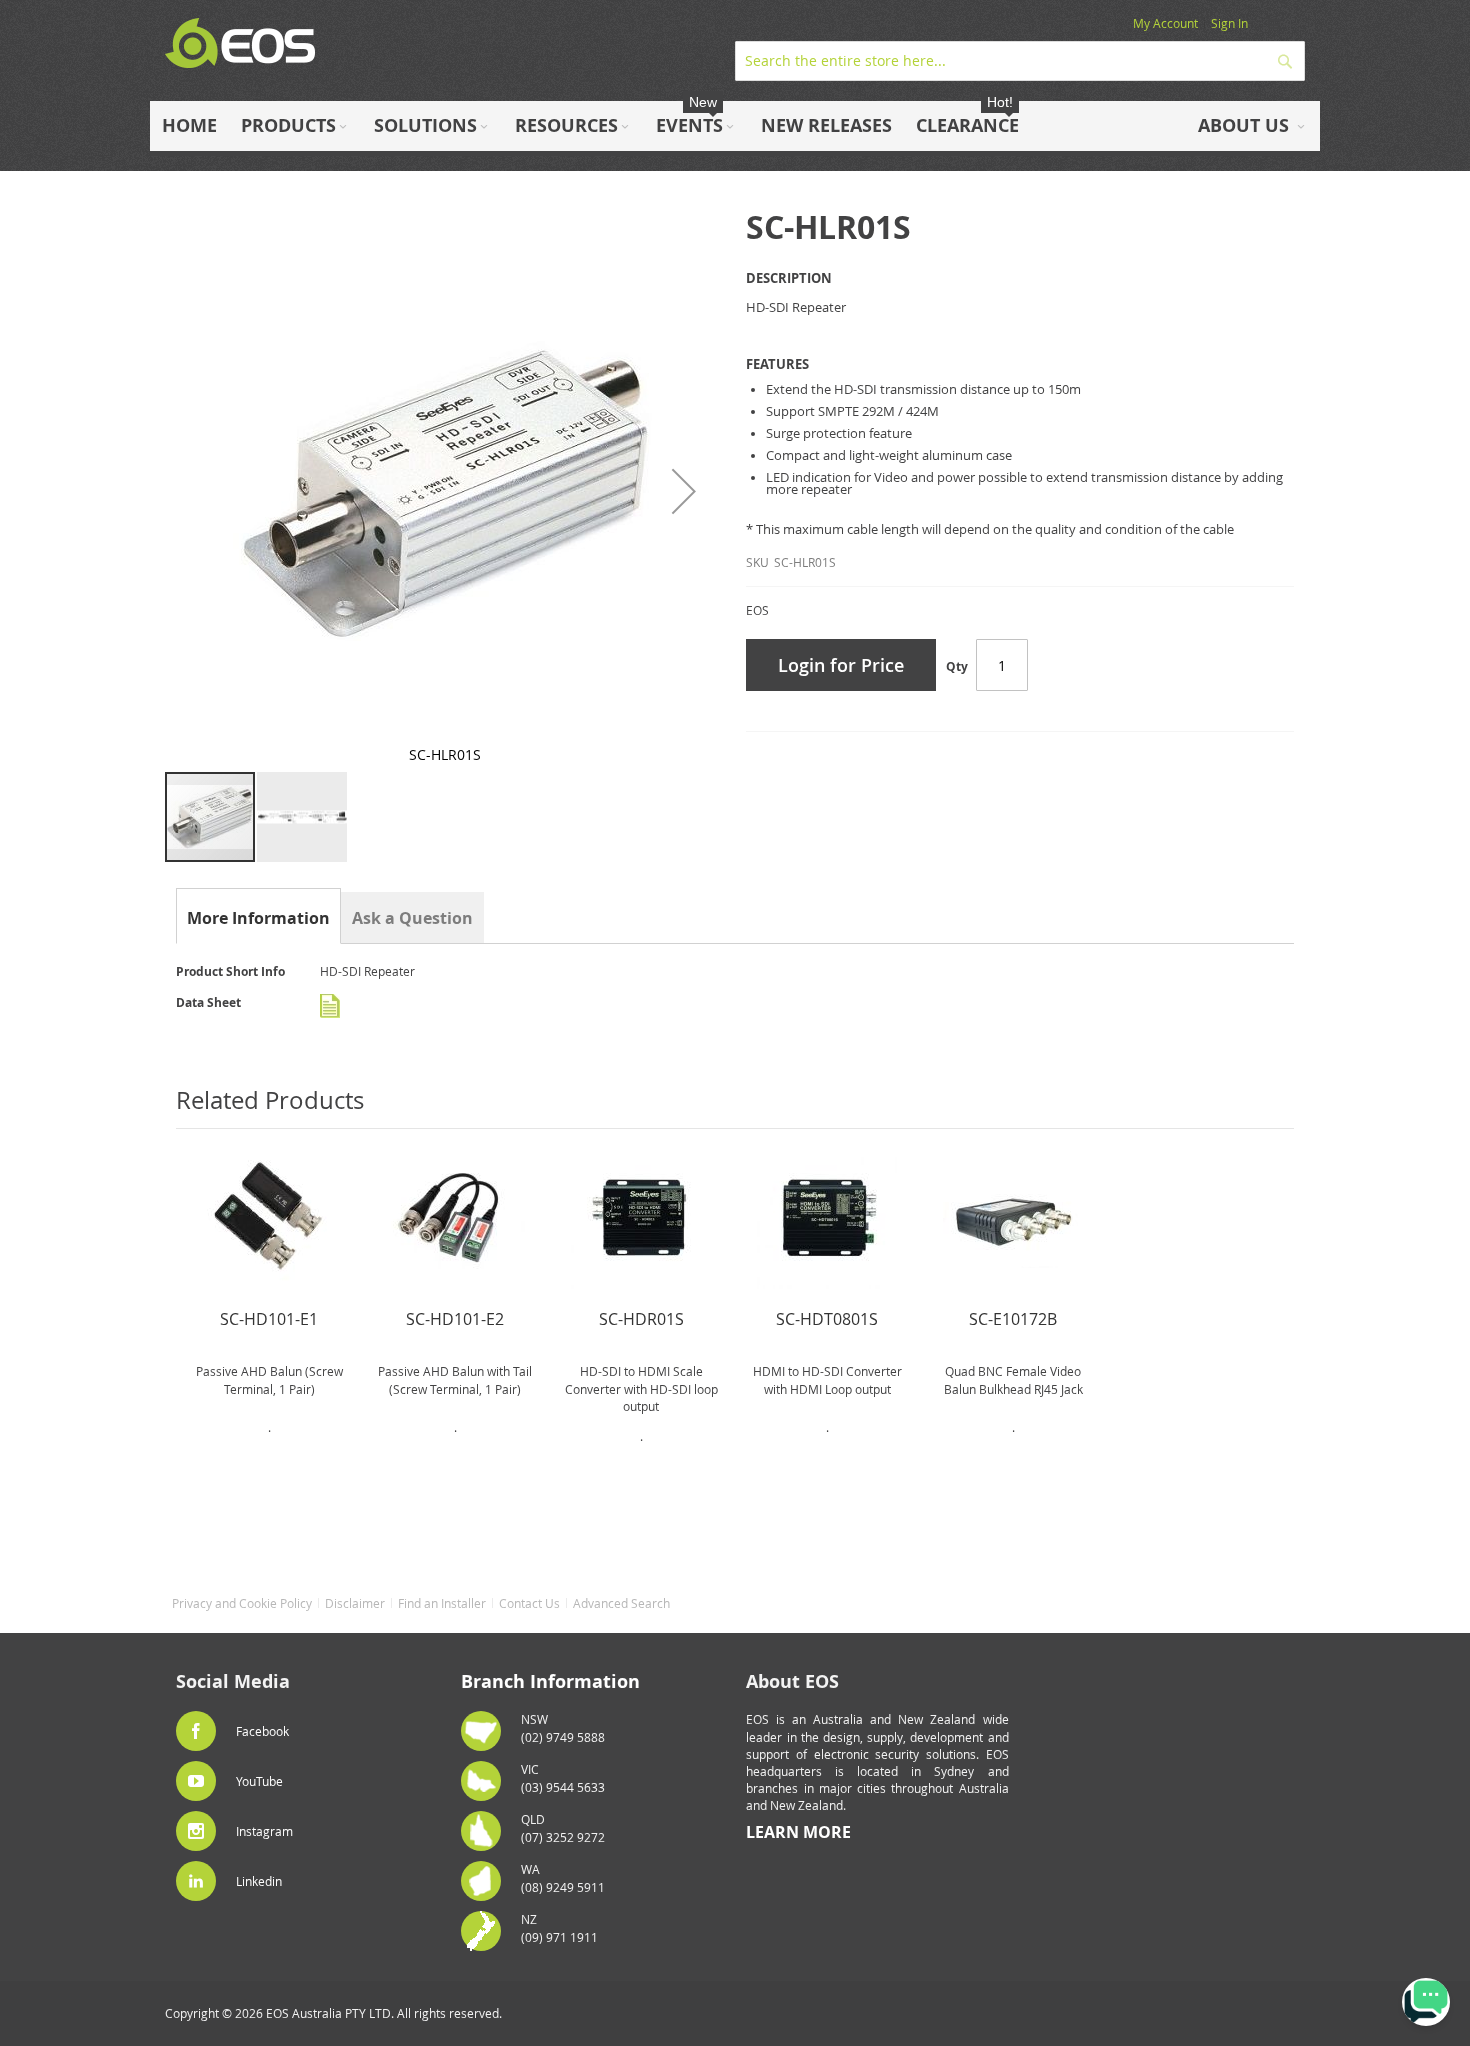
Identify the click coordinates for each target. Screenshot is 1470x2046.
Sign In (1229, 23)
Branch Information (550, 1681)
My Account (1165, 23)
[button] (684, 490)
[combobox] (1020, 61)
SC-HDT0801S (827, 1319)
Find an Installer (442, 1603)
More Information (258, 918)
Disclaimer (355, 1603)
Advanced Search (621, 1603)
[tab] (258, 918)
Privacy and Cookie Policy (242, 1603)
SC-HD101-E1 (269, 1319)
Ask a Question (412, 918)
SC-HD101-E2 (455, 1319)
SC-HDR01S (641, 1319)
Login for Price (841, 665)
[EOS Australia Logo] (240, 43)
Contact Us (529, 1603)
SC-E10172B (1013, 1319)
